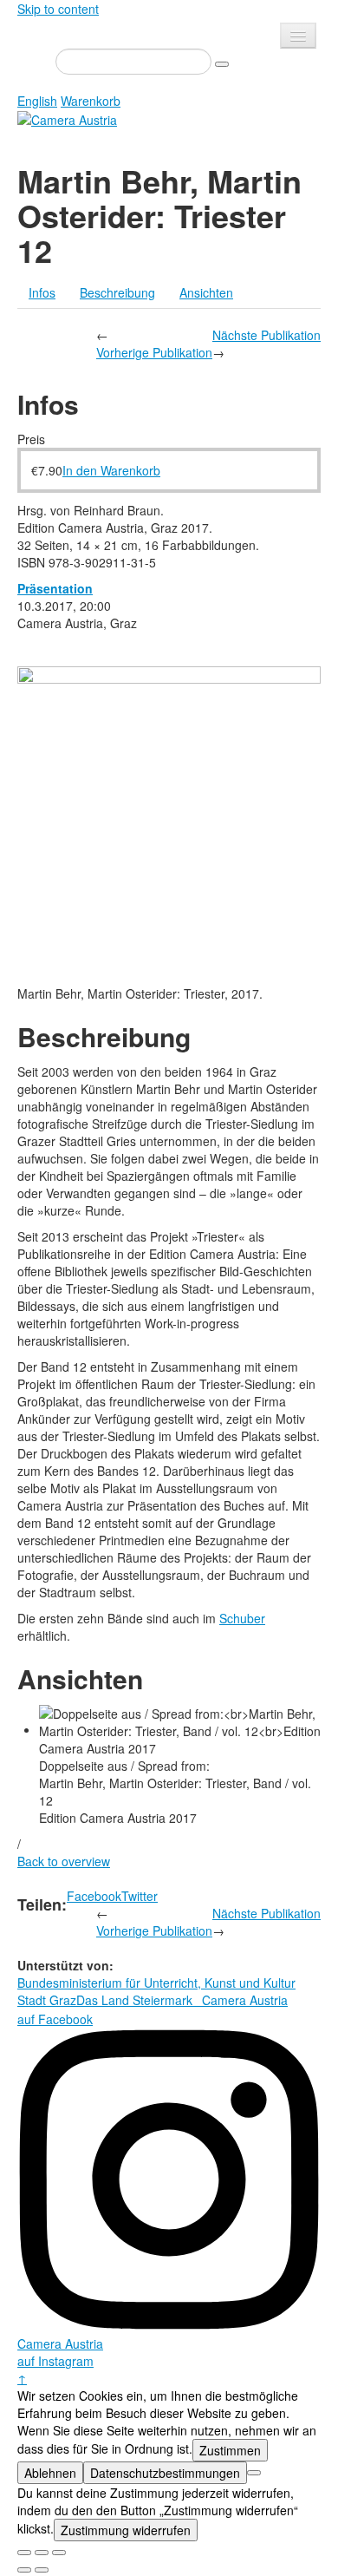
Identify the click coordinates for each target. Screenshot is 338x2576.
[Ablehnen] (254, 2473)
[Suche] (222, 64)
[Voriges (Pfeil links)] (24, 2570)
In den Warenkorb (111, 470)
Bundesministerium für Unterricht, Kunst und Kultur (156, 1983)
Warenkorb (91, 101)
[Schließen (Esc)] (24, 2553)
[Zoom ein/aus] (59, 2553)
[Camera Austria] (67, 118)
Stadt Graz (47, 2000)
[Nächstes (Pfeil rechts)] (42, 2570)
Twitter (140, 1896)
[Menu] (298, 36)
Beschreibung (117, 292)
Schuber (242, 1618)
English (37, 101)
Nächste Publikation (266, 335)
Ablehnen (50, 2473)
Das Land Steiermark (134, 2000)
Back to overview (64, 1861)
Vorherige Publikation (154, 352)
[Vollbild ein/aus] (42, 2553)
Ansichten (206, 292)
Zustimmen (230, 2450)
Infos (42, 292)
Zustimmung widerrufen (126, 2530)
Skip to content (58, 9)
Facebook (94, 1896)
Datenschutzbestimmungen (165, 2473)
